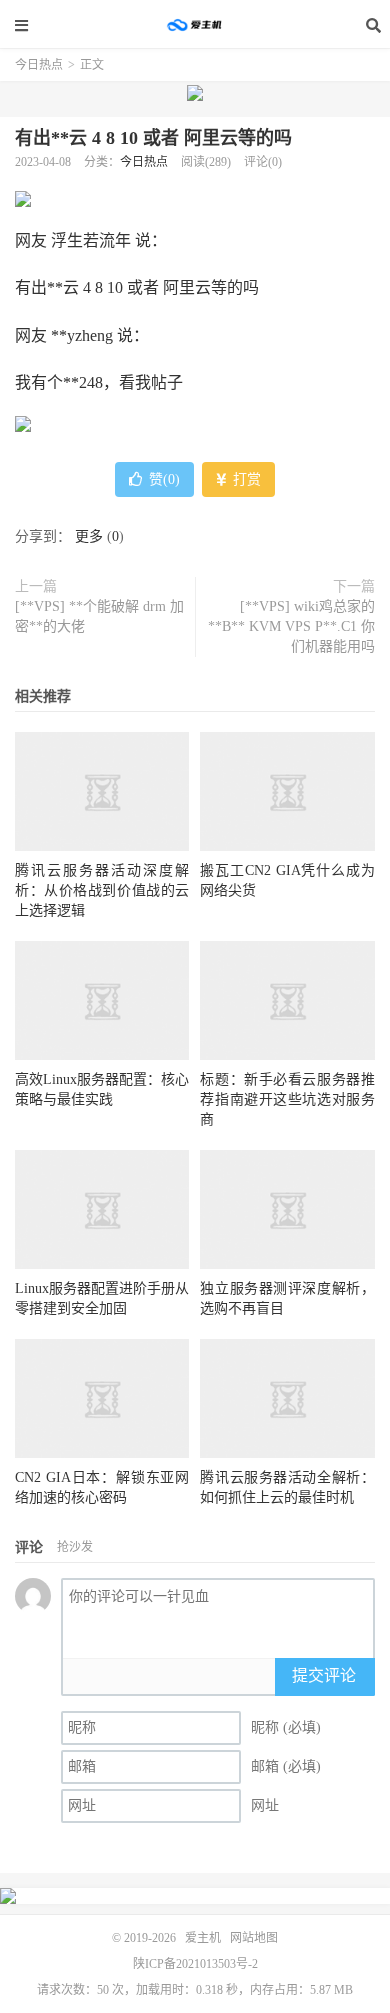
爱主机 (195, 25)
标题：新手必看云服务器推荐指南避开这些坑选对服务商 (287, 1099)
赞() (164, 479)
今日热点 (39, 65)
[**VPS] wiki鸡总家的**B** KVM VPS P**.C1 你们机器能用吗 (291, 626)
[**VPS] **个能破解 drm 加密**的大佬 (99, 616)
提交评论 (324, 1675)
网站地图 (254, 1938)
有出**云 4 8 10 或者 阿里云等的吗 (153, 138)
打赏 (245, 479)
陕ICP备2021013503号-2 (195, 1964)
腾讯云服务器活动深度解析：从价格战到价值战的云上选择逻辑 (102, 890)
